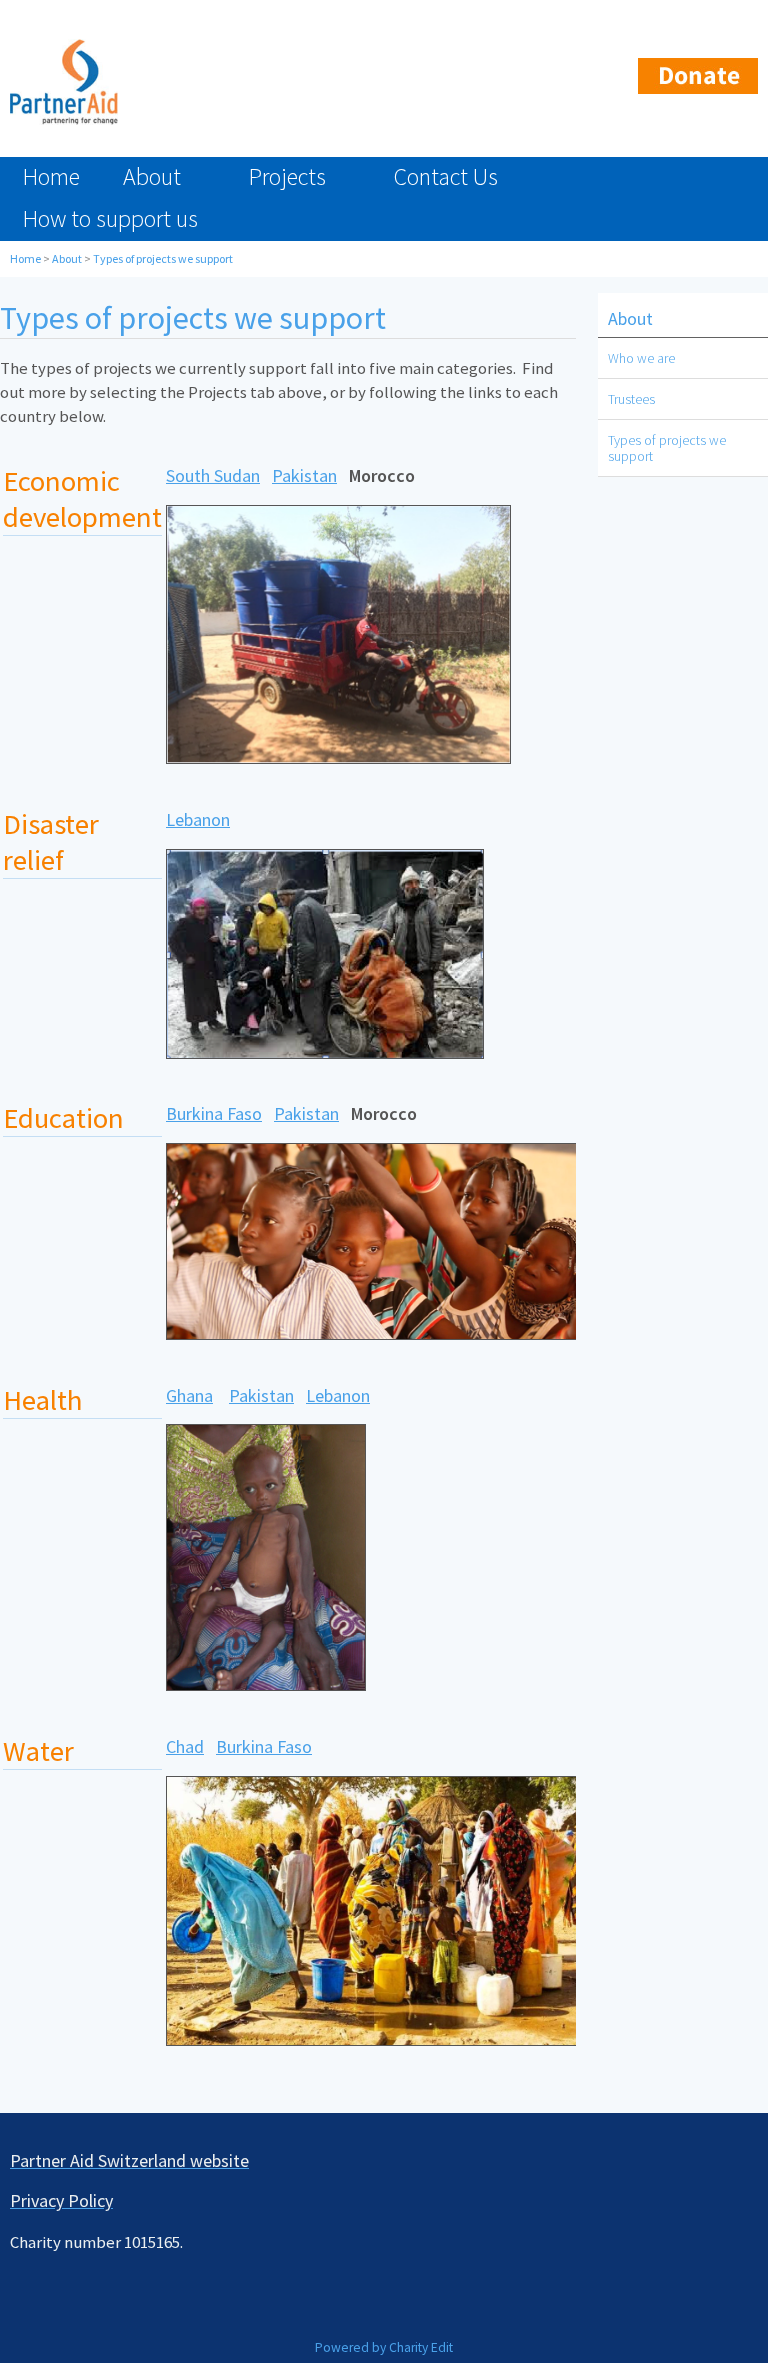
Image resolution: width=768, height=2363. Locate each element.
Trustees (631, 399)
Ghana (189, 1395)
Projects (287, 176)
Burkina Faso (214, 1114)
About (152, 176)
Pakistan (304, 476)
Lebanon (198, 819)
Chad (185, 1746)
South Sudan (213, 476)
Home (51, 176)
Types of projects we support (163, 258)
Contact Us (446, 176)
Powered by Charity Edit (384, 2347)
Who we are (641, 358)
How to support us (110, 218)
